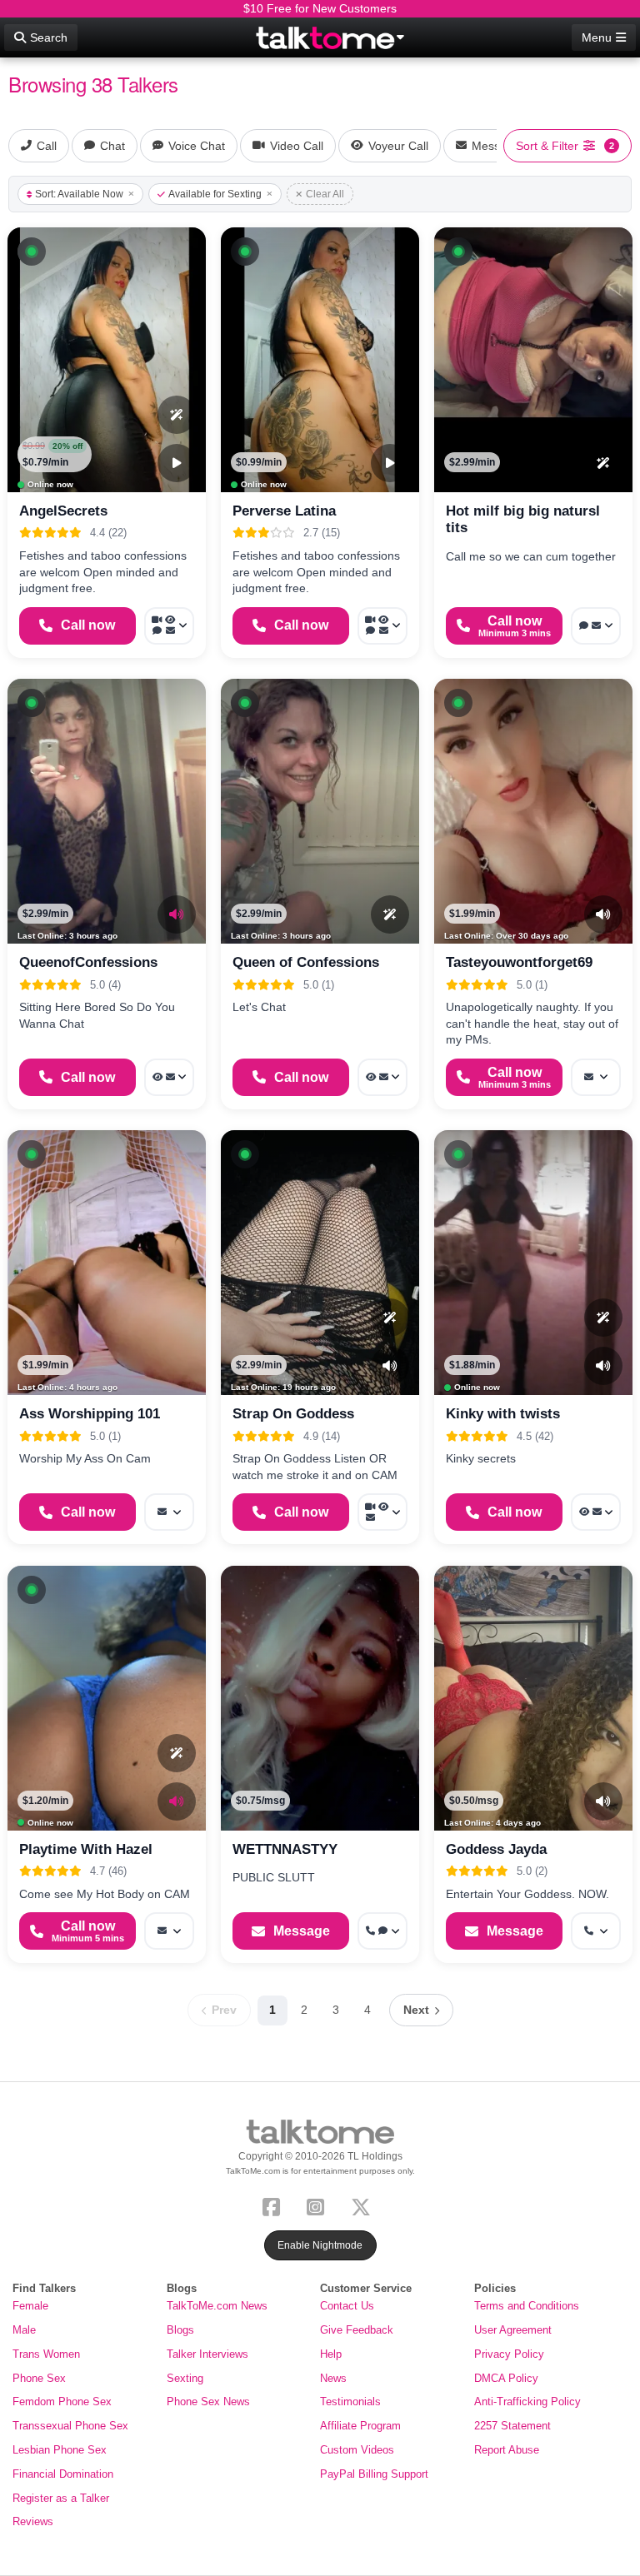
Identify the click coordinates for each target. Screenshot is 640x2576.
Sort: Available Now (79, 194)
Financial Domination (63, 2474)
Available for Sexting (215, 194)
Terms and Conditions (527, 2306)
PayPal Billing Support (374, 2474)
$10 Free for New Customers (320, 8)
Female (30, 2306)
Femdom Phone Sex (62, 2402)
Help (331, 2354)
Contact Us (347, 2306)
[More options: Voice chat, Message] (596, 626)
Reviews (33, 2521)
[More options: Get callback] (596, 1931)
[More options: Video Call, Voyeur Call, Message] (382, 1512)
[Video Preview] (177, 463)
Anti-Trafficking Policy (527, 2402)
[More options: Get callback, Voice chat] (382, 1931)
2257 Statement (512, 2426)
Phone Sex (39, 2378)
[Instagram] (319, 2206)
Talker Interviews (207, 2354)
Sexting (185, 2378)
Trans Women (46, 2354)
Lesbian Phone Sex (60, 2450)
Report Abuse (507, 2450)
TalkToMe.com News (217, 2306)
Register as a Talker (61, 2498)
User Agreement (513, 2330)
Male (24, 2330)
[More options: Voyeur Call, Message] (169, 1077)
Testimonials (350, 2402)
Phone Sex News (208, 2402)
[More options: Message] (596, 1077)
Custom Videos (357, 2450)
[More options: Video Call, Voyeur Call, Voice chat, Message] (169, 626)
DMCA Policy (506, 2378)
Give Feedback (357, 2330)
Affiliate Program (360, 2426)
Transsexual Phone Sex (70, 2426)
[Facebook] (275, 2206)
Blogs (180, 2330)
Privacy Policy (509, 2354)
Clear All (325, 194)
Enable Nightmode (320, 2245)
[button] (32, 252)
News (333, 2378)
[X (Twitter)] (364, 2206)
